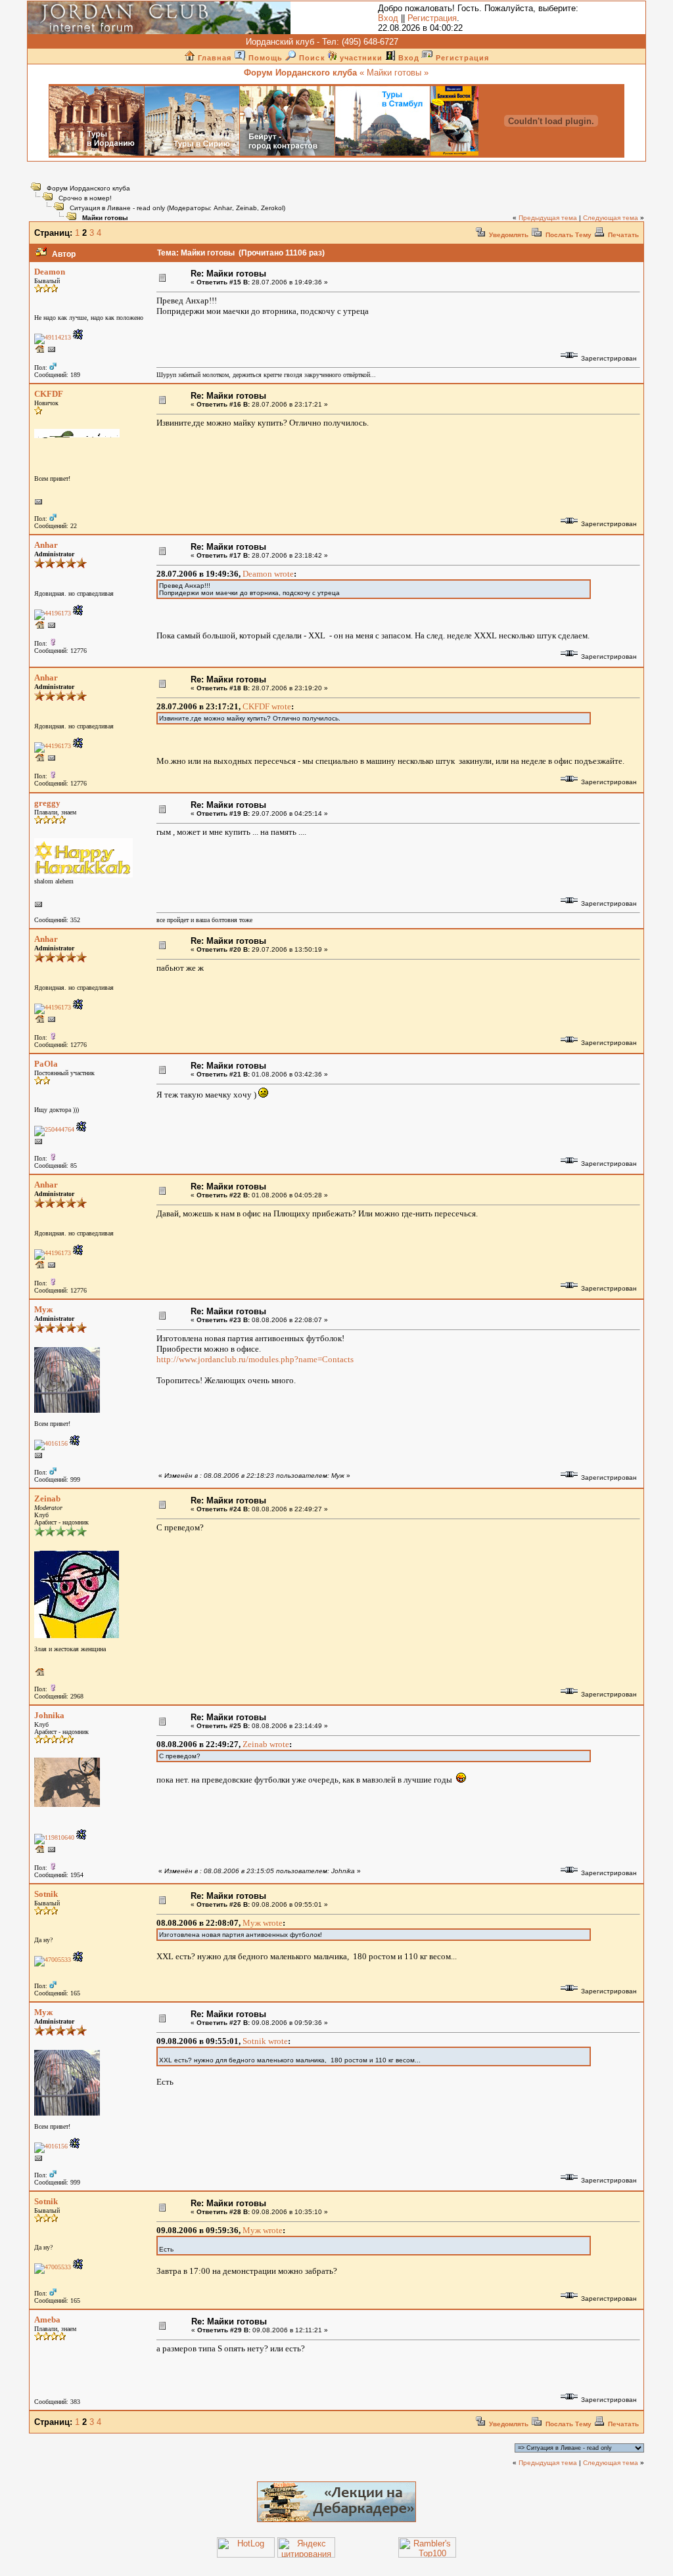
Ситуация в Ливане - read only (117, 208)
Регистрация (432, 18)
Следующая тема (611, 218)
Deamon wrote (268, 574)
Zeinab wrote (266, 1744)
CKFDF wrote (267, 706)
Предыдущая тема (548, 218)
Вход (388, 18)
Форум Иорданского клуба (88, 188)
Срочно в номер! (85, 198)
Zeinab (246, 208)
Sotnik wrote (265, 2041)
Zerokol (272, 208)
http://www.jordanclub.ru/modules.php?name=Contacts (255, 1359)
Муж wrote (263, 1923)
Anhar (223, 208)
